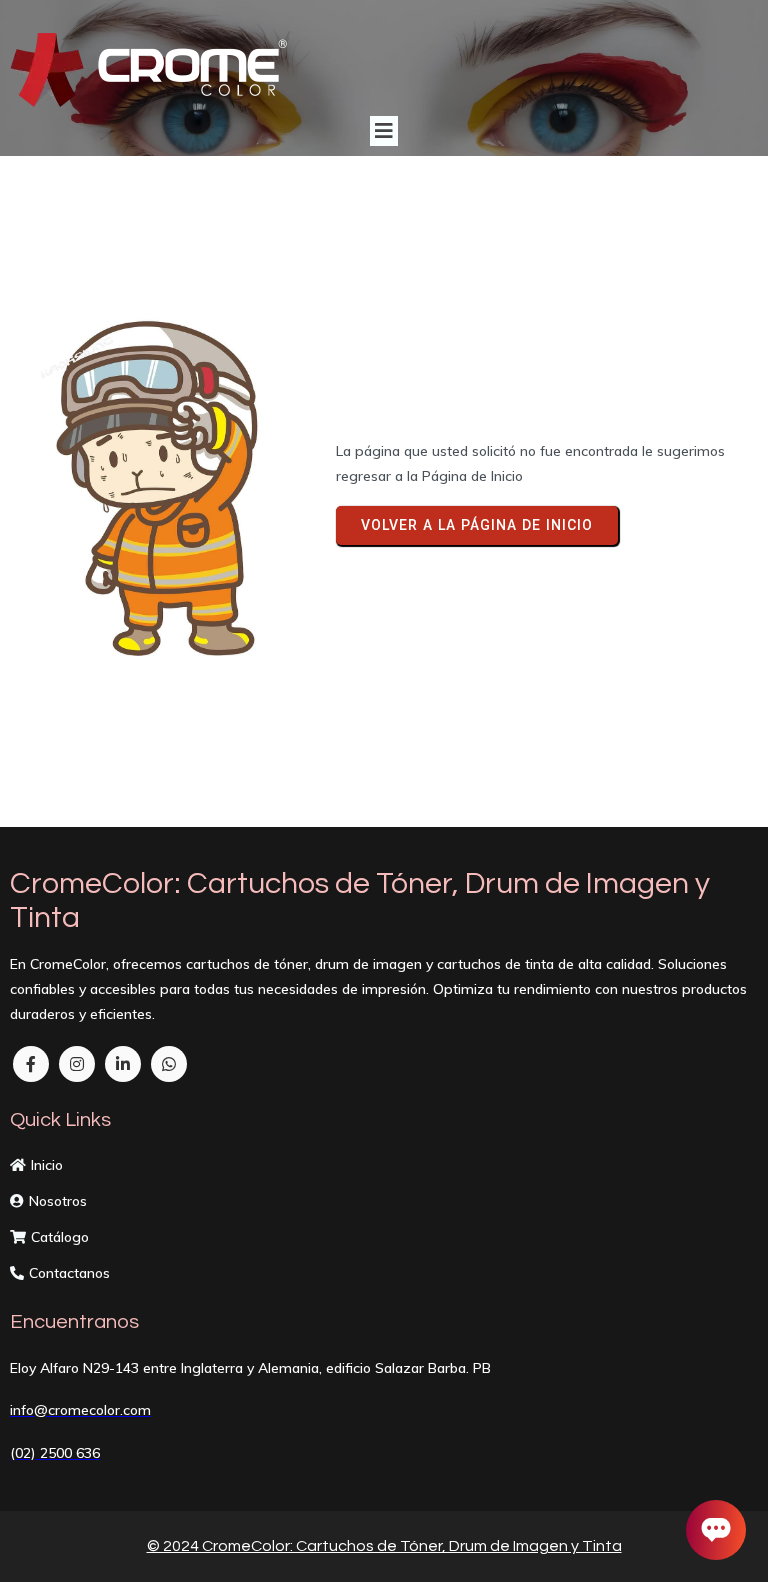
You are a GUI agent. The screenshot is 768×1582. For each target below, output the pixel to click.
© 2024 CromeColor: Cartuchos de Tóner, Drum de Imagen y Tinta (384, 1546)
